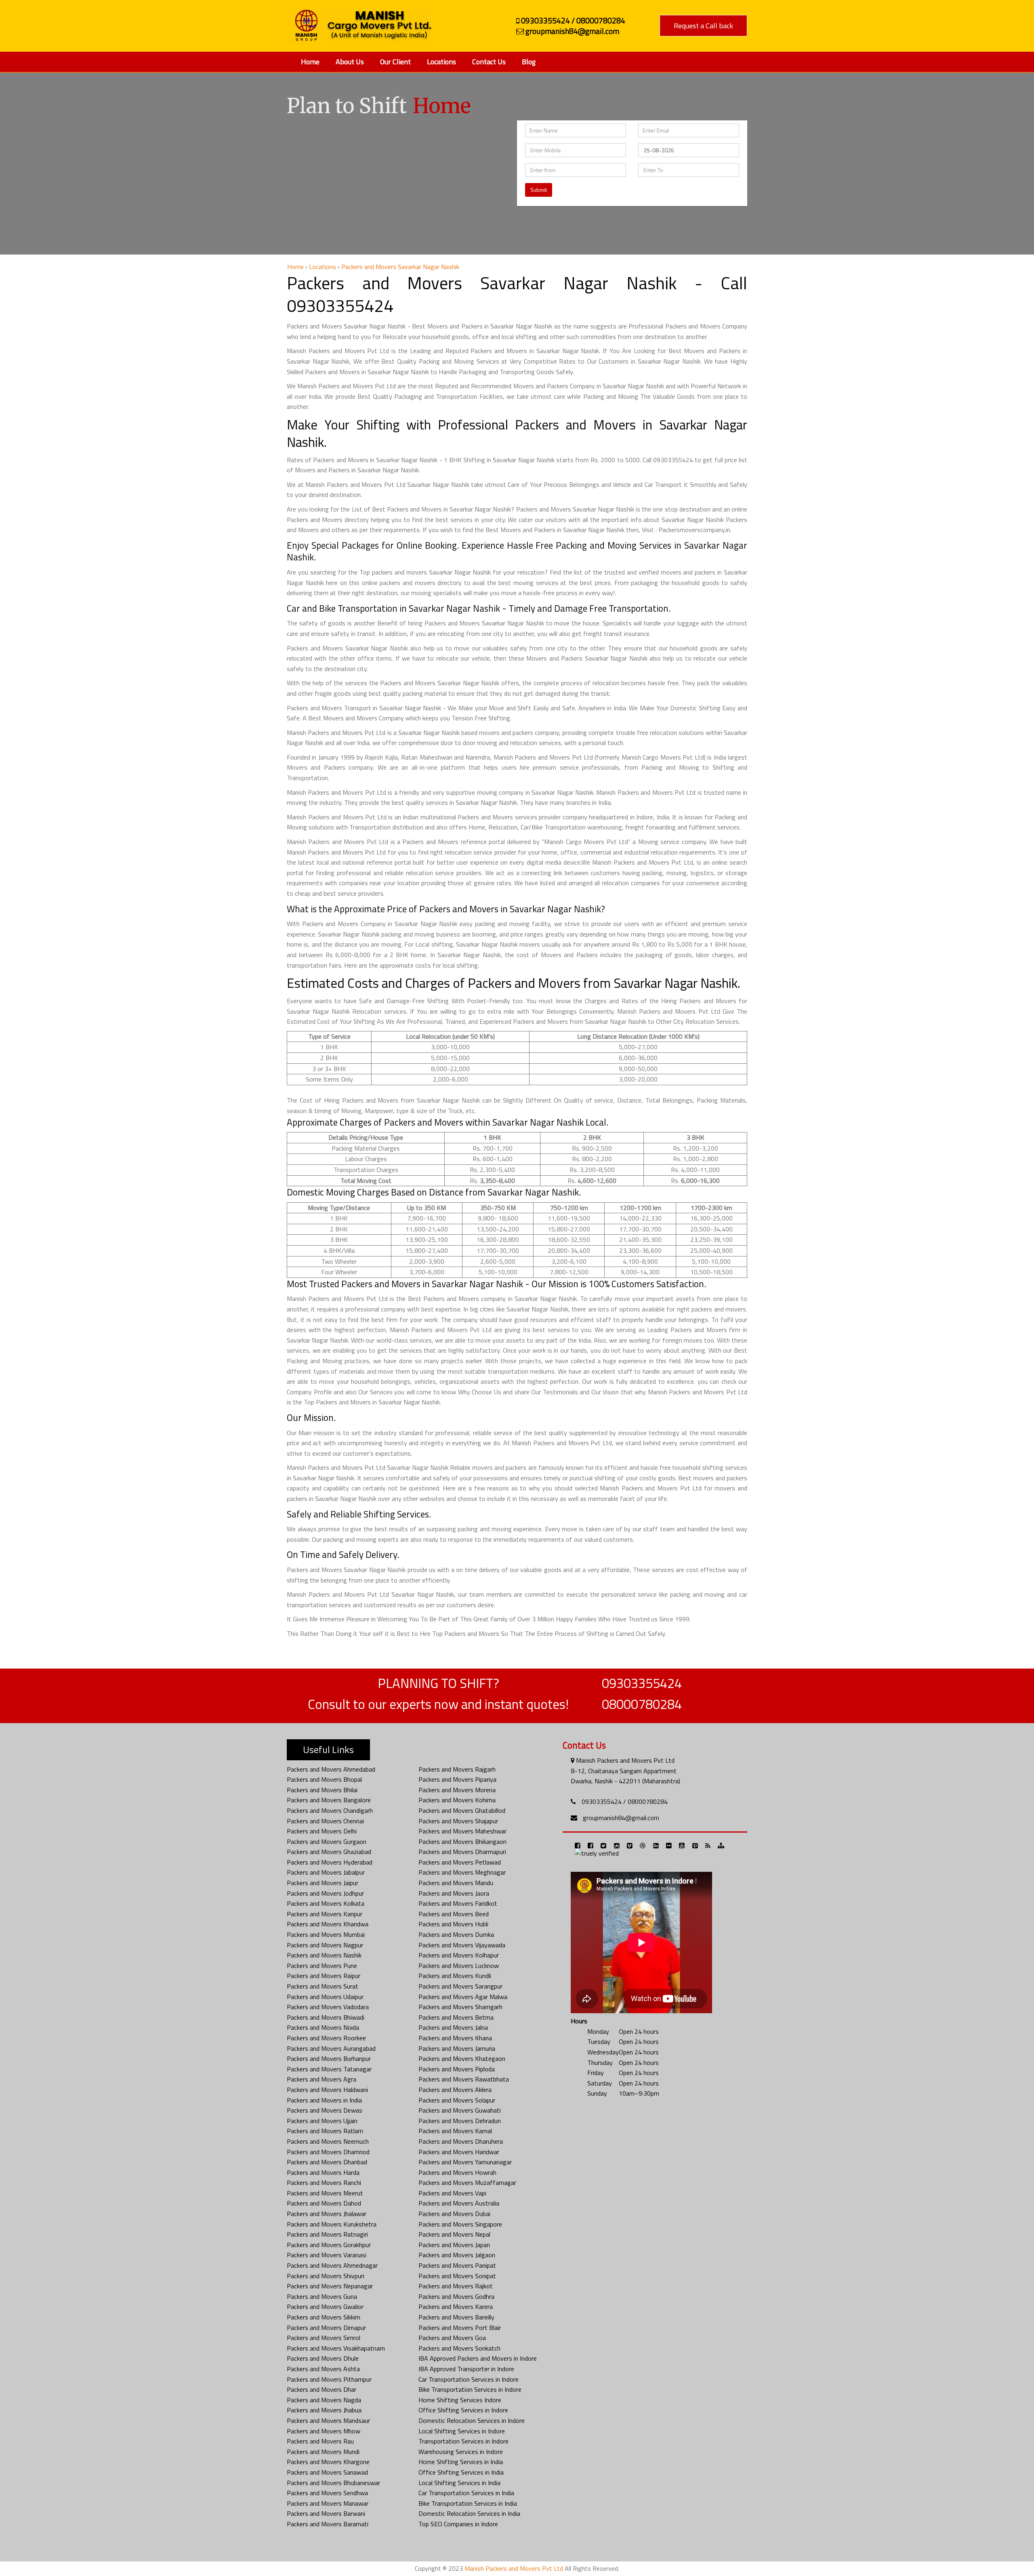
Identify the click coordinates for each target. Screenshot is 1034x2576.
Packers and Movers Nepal (454, 2234)
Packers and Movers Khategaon (462, 2058)
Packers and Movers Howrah (457, 2172)
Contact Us (489, 62)
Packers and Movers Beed (454, 1914)
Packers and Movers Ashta (323, 2369)
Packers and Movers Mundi (323, 2452)
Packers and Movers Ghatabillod (462, 1810)
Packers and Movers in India (324, 2100)
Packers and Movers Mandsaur (328, 2420)
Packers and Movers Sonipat (457, 2276)
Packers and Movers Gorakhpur (329, 2245)
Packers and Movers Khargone (328, 2462)
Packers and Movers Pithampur (329, 2379)
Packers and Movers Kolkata (326, 1903)
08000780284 (642, 1704)
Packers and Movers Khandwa (328, 1924)
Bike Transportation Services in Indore (470, 2389)
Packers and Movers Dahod (324, 2203)
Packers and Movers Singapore (460, 2224)
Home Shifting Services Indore (460, 2400)
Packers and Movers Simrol (324, 2338)
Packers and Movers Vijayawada (462, 1945)
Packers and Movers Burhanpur (329, 2058)
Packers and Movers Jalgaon (457, 2255)
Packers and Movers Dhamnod (328, 2152)
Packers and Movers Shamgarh (460, 2007)
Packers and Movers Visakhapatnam (336, 2348)
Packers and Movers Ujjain (322, 2121)
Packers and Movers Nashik (324, 1955)
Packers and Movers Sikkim (324, 2317)
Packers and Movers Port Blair (460, 2328)
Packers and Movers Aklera (455, 2090)
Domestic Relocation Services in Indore (472, 2420)
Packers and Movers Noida (323, 2027)
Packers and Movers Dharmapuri (462, 1852)
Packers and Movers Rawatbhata (464, 2079)
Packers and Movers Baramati (328, 2524)
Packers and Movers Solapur (457, 2100)
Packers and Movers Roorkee (326, 2038)
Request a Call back (703, 26)
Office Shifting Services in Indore (463, 2410)
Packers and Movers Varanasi (327, 2255)
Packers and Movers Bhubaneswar (333, 2483)
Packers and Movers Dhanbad (327, 2162)
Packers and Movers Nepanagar (330, 2286)
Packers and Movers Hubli (453, 1924)
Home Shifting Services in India (461, 2462)
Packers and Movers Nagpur (325, 1945)
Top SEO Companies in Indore (458, 2524)
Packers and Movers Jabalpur (326, 1872)
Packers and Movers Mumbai (326, 1934)
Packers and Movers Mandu (456, 1883)
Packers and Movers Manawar (328, 2503)
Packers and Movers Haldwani (327, 2090)
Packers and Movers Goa (452, 2338)
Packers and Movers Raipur (324, 1976)
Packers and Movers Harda (323, 2172)
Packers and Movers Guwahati (460, 2110)
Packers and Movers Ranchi (324, 2182)
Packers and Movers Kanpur (325, 1914)
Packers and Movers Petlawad (460, 1862)
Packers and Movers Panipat (457, 2265)
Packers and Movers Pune (322, 1966)
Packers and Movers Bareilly (456, 2317)
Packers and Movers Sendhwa (327, 2493)
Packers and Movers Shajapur (458, 1821)
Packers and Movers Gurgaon (327, 1842)
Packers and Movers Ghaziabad (329, 1852)
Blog (529, 62)
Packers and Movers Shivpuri (326, 2276)
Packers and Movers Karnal (455, 2131)
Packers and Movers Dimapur (326, 2328)
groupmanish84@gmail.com (621, 1818)
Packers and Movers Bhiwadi (326, 2017)
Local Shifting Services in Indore (462, 2431)
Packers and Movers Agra (322, 2079)
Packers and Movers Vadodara (328, 2007)
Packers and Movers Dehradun (460, 2121)
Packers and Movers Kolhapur (459, 1955)
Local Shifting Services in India (459, 2483)
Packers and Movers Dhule (323, 2358)
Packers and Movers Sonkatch (459, 2348)
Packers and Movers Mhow (324, 2431)
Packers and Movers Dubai (454, 2214)
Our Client (395, 62)
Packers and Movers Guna (322, 2296)
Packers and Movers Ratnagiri (327, 2234)
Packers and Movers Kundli (455, 1976)
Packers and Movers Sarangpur (460, 1986)
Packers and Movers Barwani (326, 2513)
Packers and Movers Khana (455, 2038)
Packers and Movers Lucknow (459, 1966)
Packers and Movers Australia (459, 2203)
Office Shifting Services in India (461, 2472)
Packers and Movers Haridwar (459, 2152)
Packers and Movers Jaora (454, 1893)
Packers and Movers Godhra (456, 2296)
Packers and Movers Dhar (322, 2389)
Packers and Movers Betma (456, 2017)
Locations (441, 62)
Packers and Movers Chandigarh (330, 1810)
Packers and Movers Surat (323, 1986)
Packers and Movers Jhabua (324, 2410)
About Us (350, 62)
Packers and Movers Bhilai (322, 1790)
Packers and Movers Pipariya (457, 1779)
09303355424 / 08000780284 (625, 1802)
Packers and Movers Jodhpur (325, 1893)
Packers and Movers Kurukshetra (332, 2224)
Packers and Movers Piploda (457, 2069)
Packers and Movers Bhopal (324, 1779)
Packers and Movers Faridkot (458, 1903)
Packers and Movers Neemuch (328, 2141)
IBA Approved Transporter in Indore (466, 2369)
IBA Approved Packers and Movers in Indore (478, 2358)
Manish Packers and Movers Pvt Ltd (514, 2568)
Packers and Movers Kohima (457, 1800)
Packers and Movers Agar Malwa (463, 1997)
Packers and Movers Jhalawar (327, 2214)
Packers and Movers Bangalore (329, 1800)
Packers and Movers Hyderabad (330, 1862)
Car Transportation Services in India (466, 2493)
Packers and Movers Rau (320, 2441)
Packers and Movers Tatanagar (329, 2069)
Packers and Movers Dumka (456, 1934)
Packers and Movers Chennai (325, 1821)
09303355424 (642, 1683)
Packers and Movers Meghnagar (462, 1872)
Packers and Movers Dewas (325, 2110)
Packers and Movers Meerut (325, 2193)
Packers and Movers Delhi (322, 1831)
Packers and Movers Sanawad (327, 2472)
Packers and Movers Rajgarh (457, 1769)
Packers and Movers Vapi (452, 2193)
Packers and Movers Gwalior (325, 2307)
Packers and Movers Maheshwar (462, 1831)
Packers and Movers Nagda (324, 2400)
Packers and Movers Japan (454, 2245)
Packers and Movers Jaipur (323, 1883)
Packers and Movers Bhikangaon (462, 1842)
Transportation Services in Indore (463, 2441)
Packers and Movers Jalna (453, 2027)
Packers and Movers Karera (456, 2307)
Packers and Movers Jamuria (457, 2048)
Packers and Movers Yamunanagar (465, 2162)
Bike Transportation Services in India (468, 2503)
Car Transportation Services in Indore (469, 2379)
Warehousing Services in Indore (461, 2452)
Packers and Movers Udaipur (325, 1997)
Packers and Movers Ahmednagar (332, 2265)
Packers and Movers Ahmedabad (331, 1769)
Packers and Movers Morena (457, 1790)
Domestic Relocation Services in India (469, 2513)
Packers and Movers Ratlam (325, 2131)
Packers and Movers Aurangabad (331, 2048)
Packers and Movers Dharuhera (461, 2141)
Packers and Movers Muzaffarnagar (467, 2182)
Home (310, 62)
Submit (539, 190)
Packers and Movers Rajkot (456, 2286)
